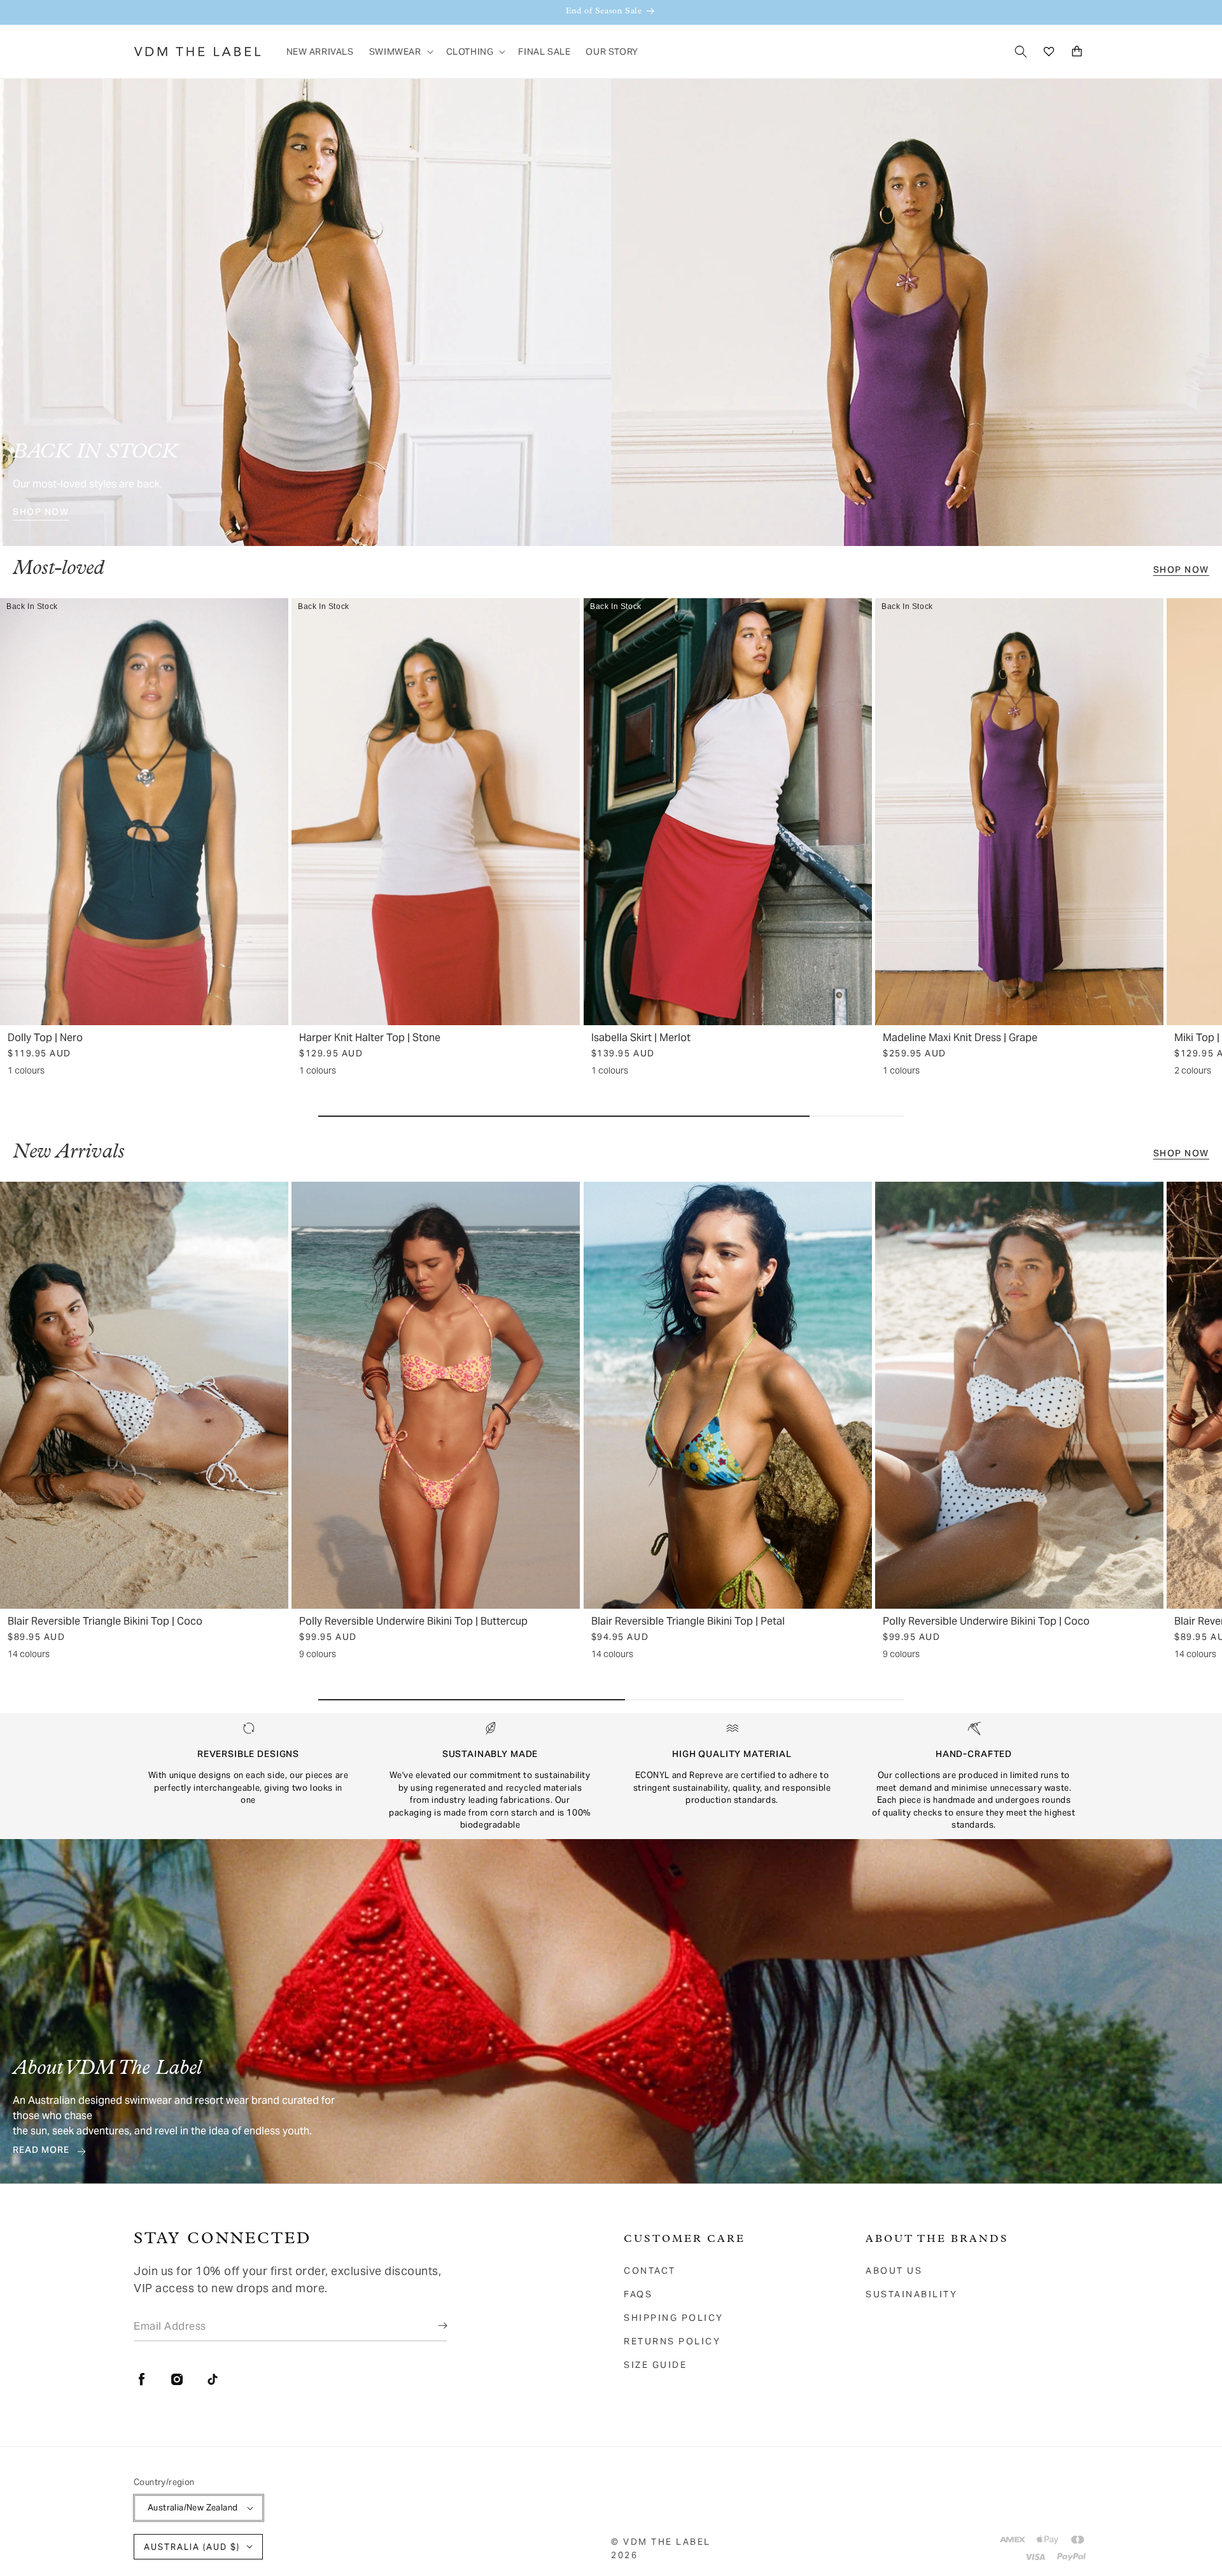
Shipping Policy (674, 2318)
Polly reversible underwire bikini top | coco (986, 1621)
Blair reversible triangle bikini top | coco (105, 1621)
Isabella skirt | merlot (641, 1038)
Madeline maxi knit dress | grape (960, 1038)
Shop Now (41, 514)
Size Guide (655, 2365)
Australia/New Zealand (193, 2508)
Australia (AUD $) (192, 2547)
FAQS (638, 2294)
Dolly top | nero (45, 1038)
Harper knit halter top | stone (370, 1038)
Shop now (1181, 571)
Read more (41, 2152)
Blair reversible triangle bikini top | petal (688, 1621)
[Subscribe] (433, 2326)
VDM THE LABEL (667, 2542)
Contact (650, 2271)
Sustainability (911, 2294)
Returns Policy (672, 2341)
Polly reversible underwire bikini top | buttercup (413, 1621)
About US (894, 2271)
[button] (400, 52)
